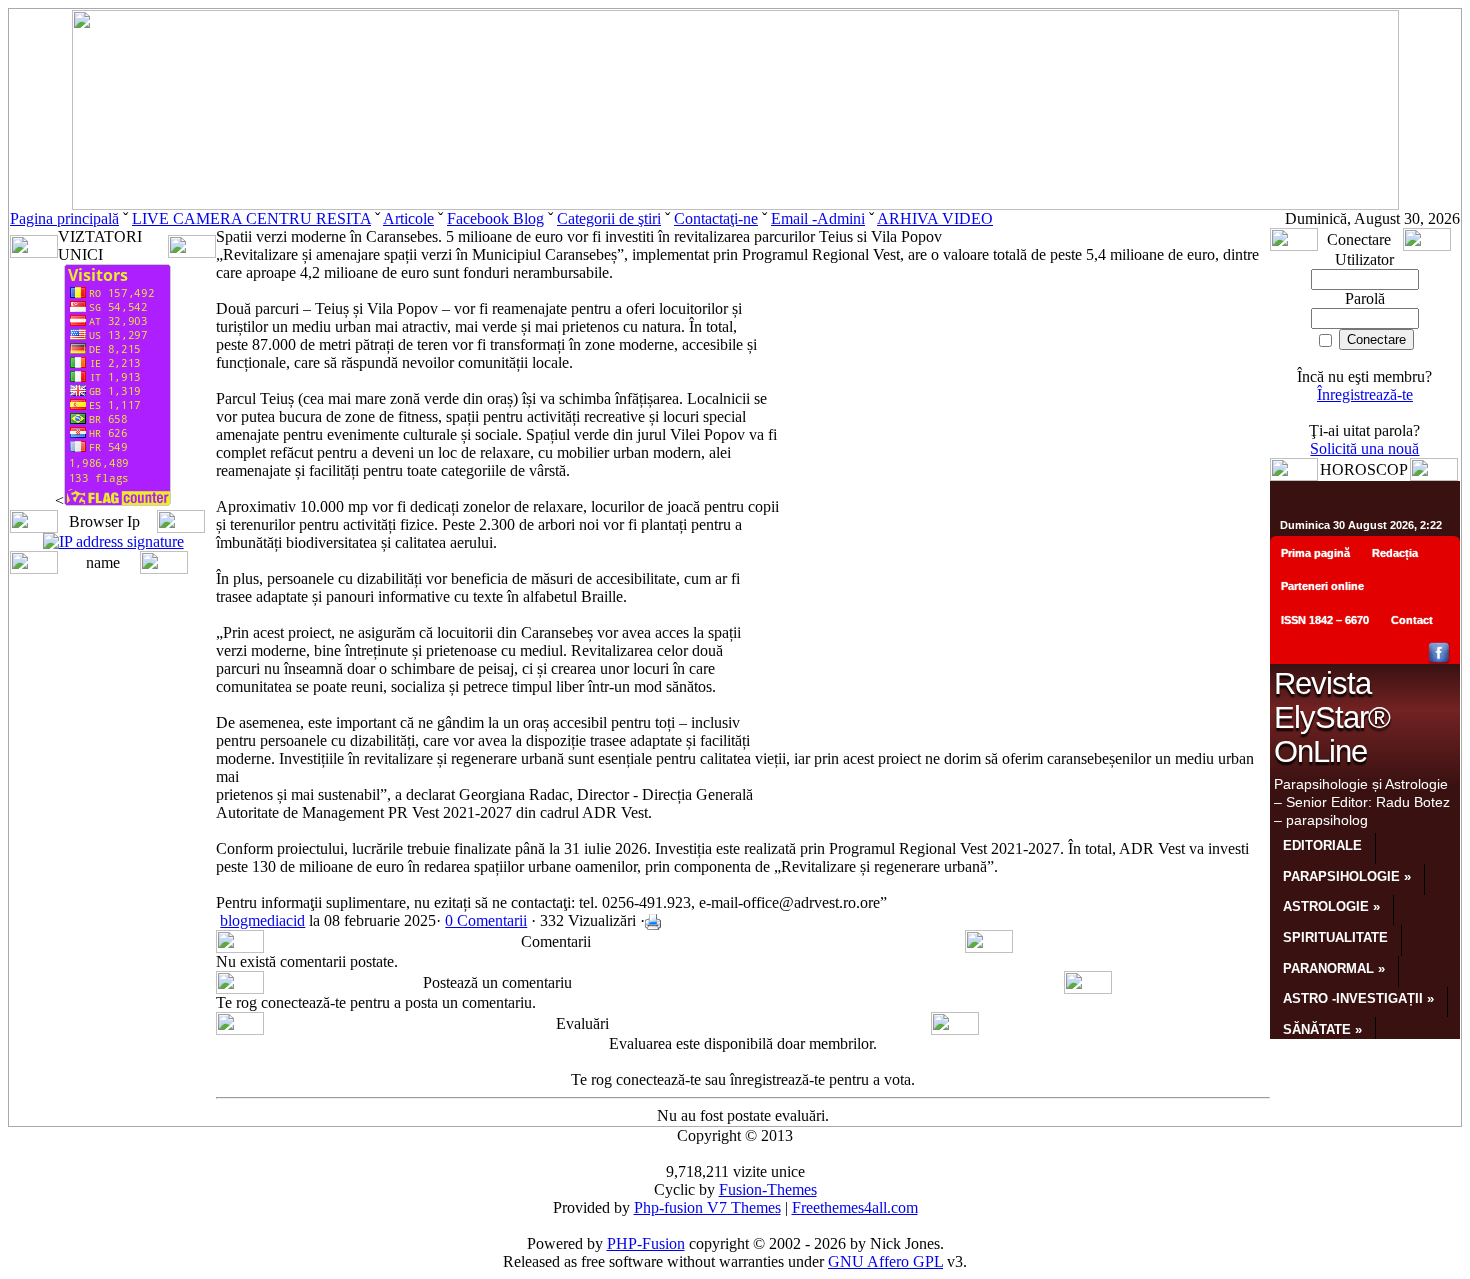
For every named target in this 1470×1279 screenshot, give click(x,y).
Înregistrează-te (1365, 394)
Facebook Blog (495, 218)
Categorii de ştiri (609, 218)
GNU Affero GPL (885, 1261)
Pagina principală (64, 218)
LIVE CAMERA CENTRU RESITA (251, 218)
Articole (408, 218)
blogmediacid (262, 920)
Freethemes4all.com (855, 1207)
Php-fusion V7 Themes (707, 1207)
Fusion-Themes (768, 1189)
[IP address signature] (113, 541)
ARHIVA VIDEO (935, 218)
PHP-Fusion (646, 1243)
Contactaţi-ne (716, 218)
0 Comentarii (486, 920)
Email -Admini (818, 218)
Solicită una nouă (1364, 448)
